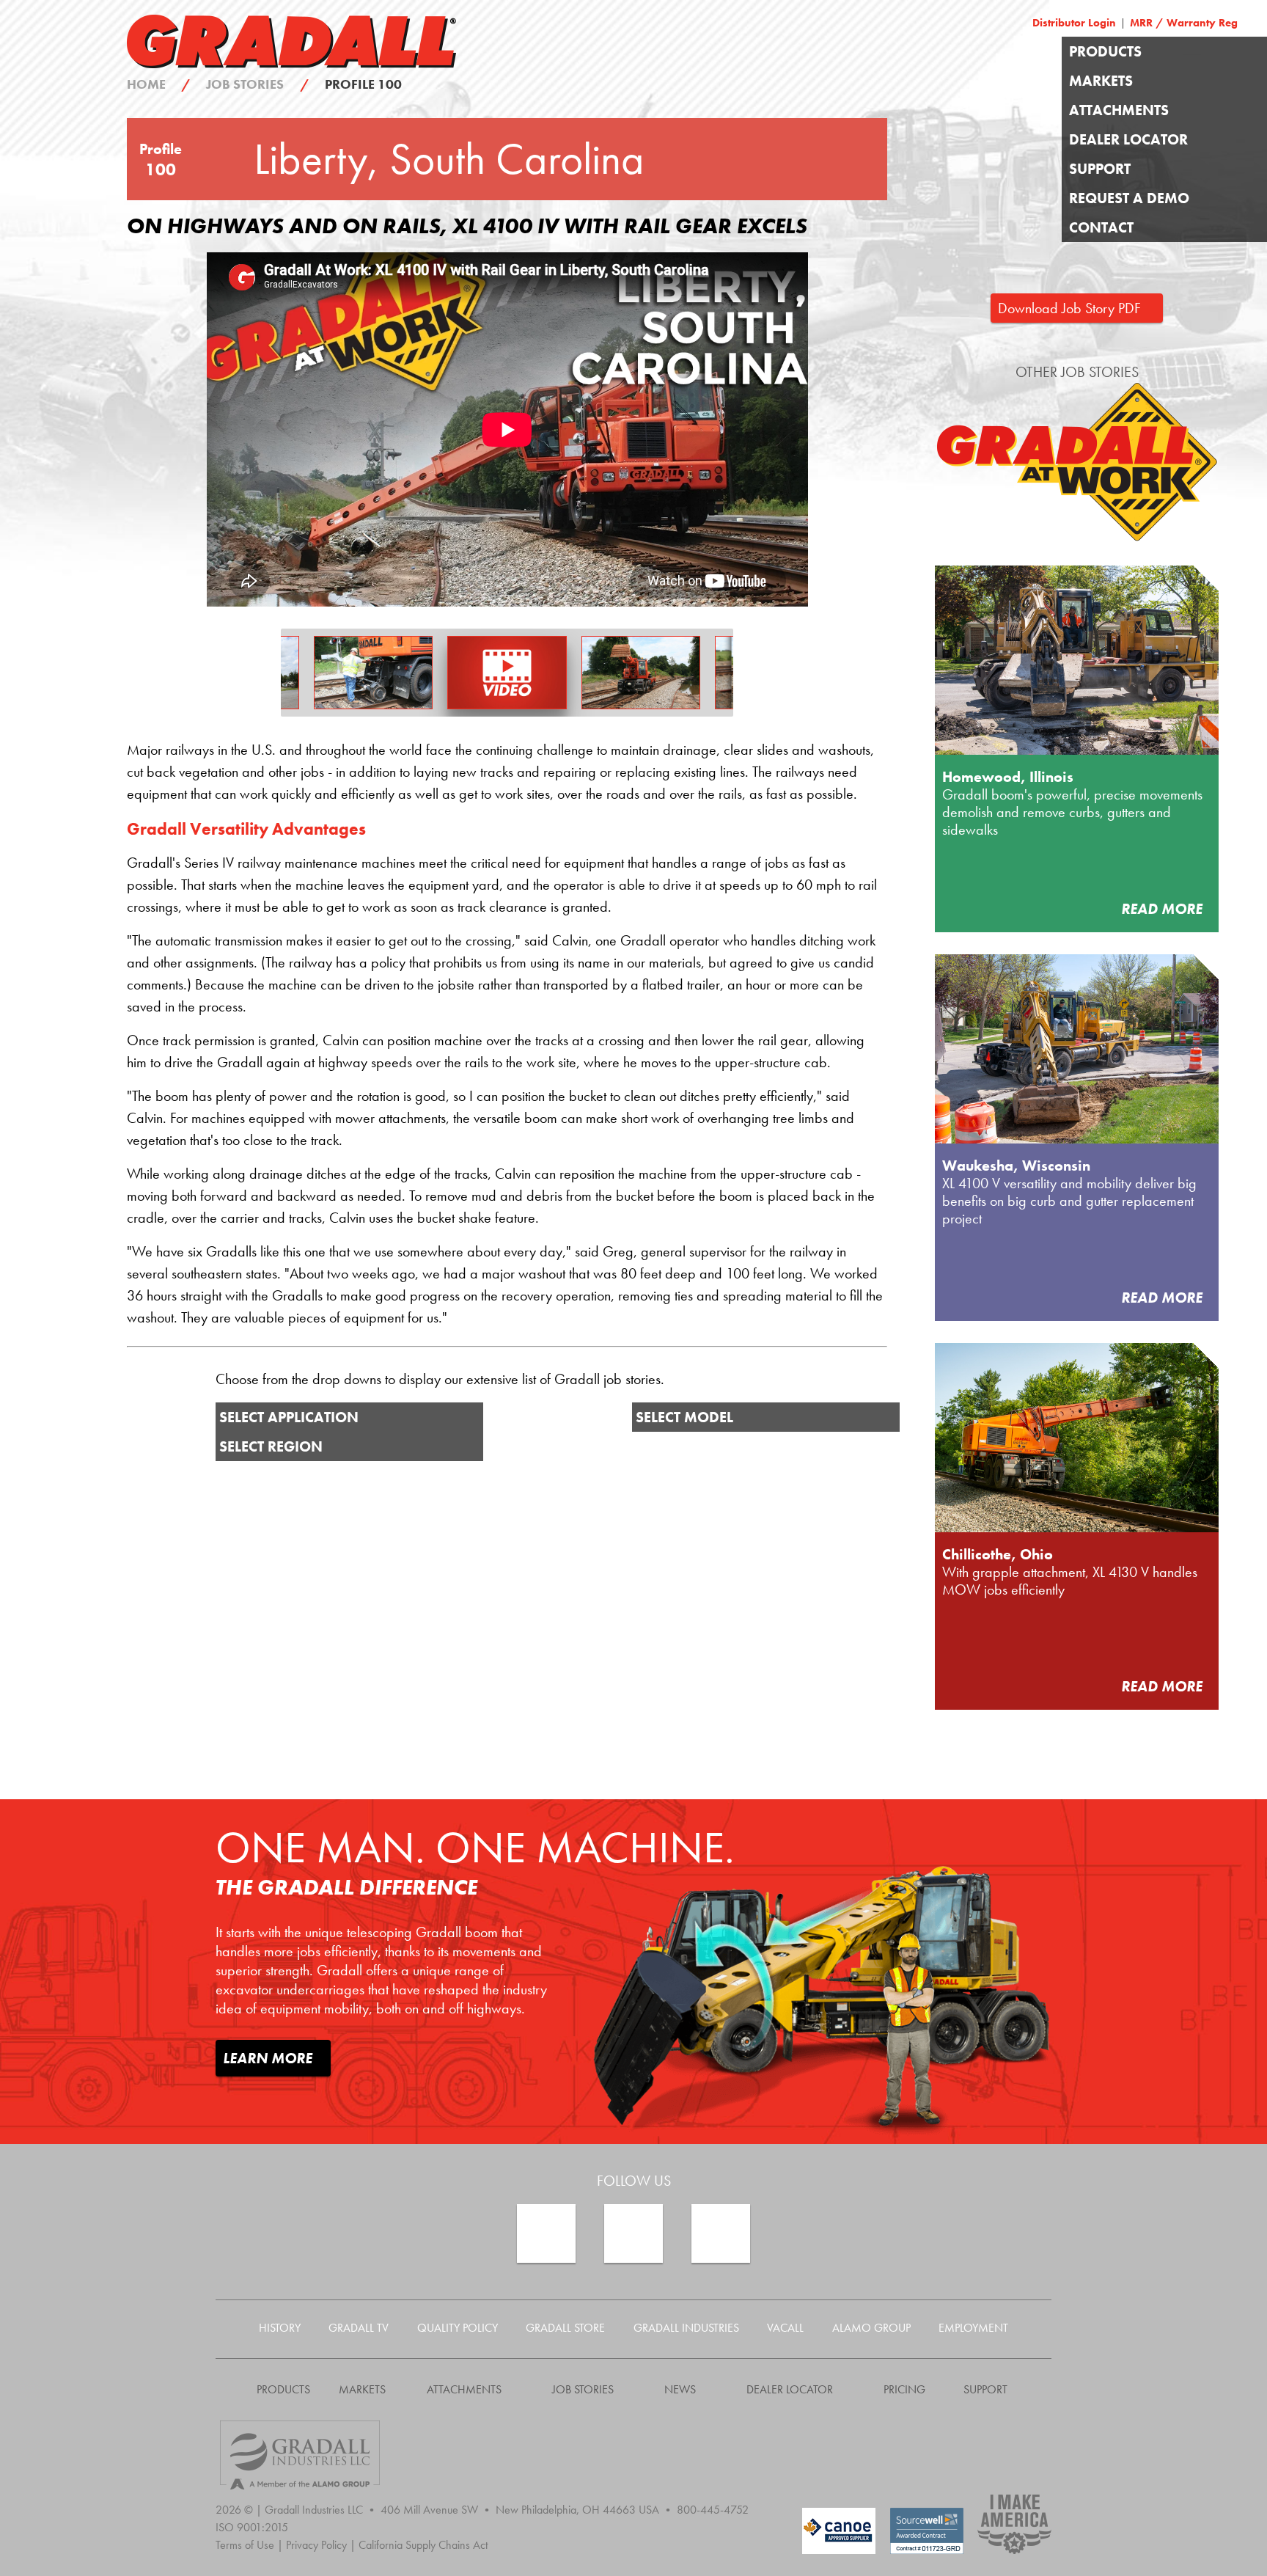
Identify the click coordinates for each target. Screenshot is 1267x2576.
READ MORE (1164, 909)
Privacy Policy (321, 2545)
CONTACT (1101, 227)
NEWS (680, 2389)
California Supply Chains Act (423, 2545)
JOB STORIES (257, 84)
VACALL (785, 2328)
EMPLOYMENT (973, 2328)
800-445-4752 (713, 2510)
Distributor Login (1074, 23)
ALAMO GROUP (871, 2328)
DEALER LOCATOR (1128, 139)
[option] (507, 673)
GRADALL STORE (565, 2328)
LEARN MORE (269, 2058)
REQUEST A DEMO (1129, 198)
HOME (159, 84)
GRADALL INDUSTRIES (686, 2328)
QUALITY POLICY (458, 2328)
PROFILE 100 (363, 84)
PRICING (904, 2389)
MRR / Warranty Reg (1184, 23)
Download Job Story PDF (1073, 308)
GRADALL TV (359, 2328)
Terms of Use (249, 2545)
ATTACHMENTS (1119, 110)
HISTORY (280, 2328)
